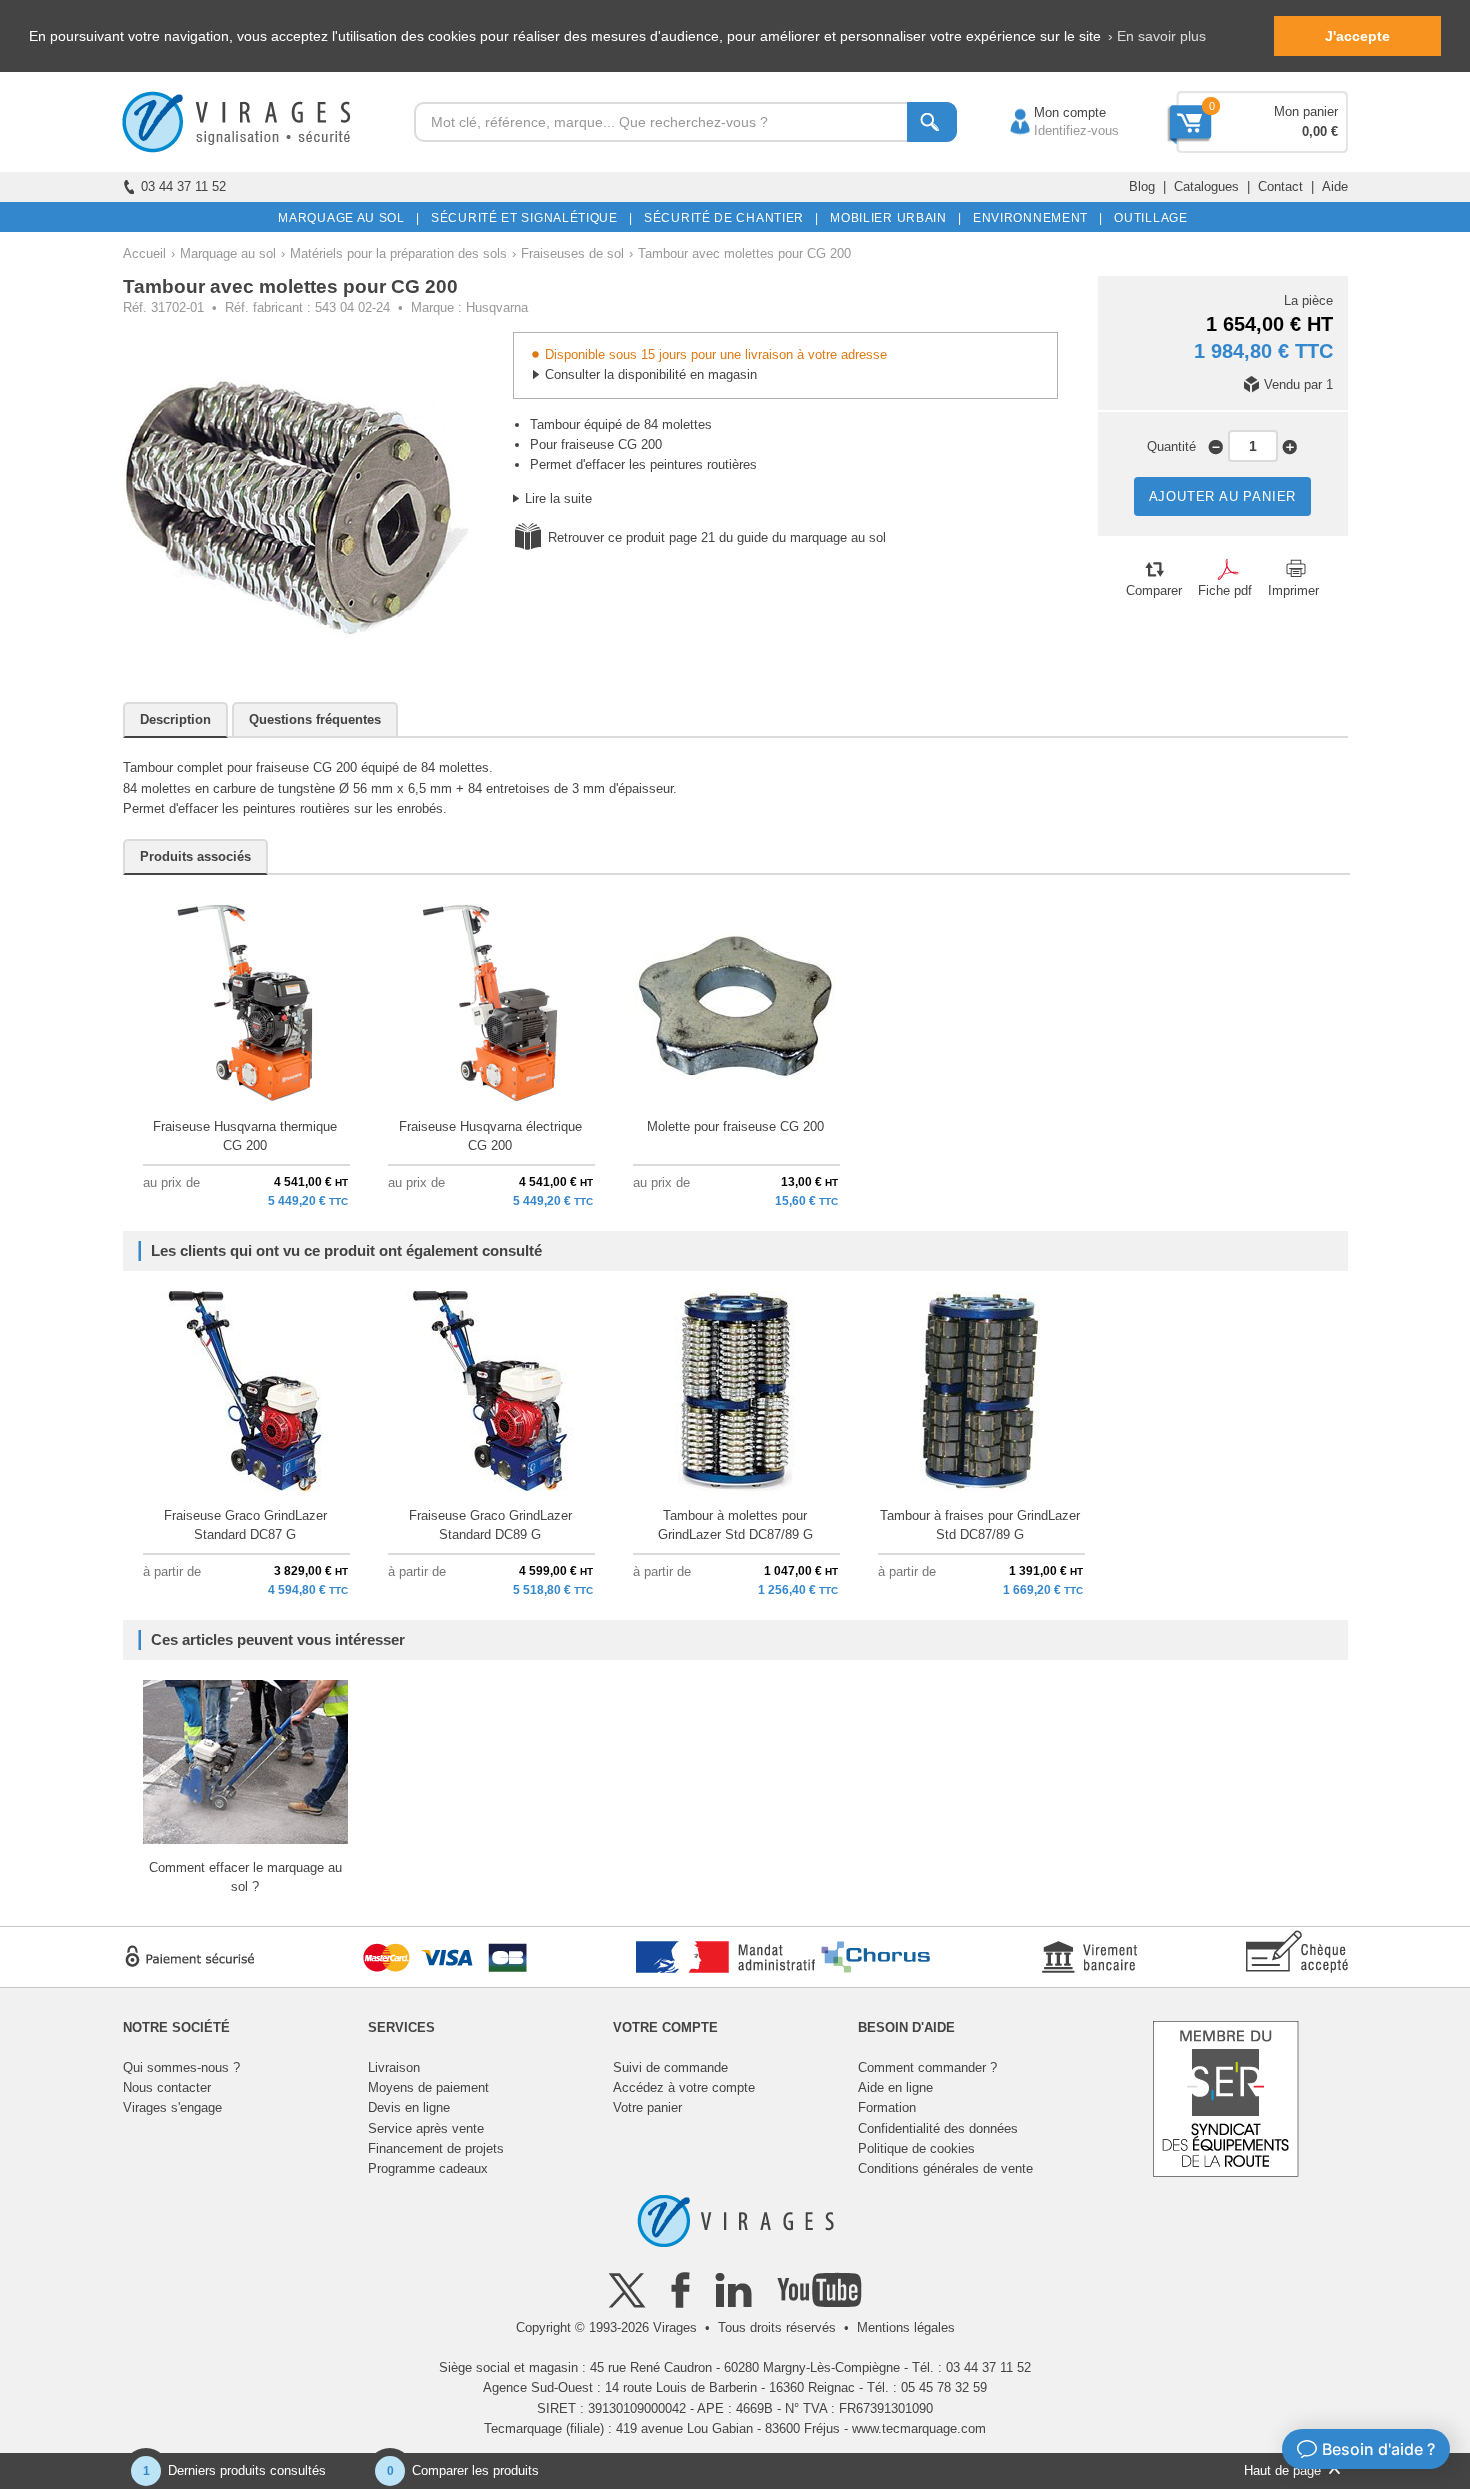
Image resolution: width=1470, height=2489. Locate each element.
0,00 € (1320, 131)
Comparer (1154, 590)
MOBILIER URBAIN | (892, 218)
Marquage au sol (228, 253)
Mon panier (1306, 111)
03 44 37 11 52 (183, 186)
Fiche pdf (1225, 590)
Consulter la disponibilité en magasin (651, 374)
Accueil (144, 253)
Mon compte (1050, 112)
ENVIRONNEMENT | (1034, 218)
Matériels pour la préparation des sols (398, 253)
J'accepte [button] (1357, 36)
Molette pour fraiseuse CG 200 (735, 1126)
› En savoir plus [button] (1157, 36)
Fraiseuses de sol (572, 253)
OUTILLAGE (1147, 218)
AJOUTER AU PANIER (1223, 496)
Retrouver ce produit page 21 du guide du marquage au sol (717, 537)
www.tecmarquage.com (919, 2428)
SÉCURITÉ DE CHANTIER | (728, 218)
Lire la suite (558, 498)
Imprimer (1293, 590)
